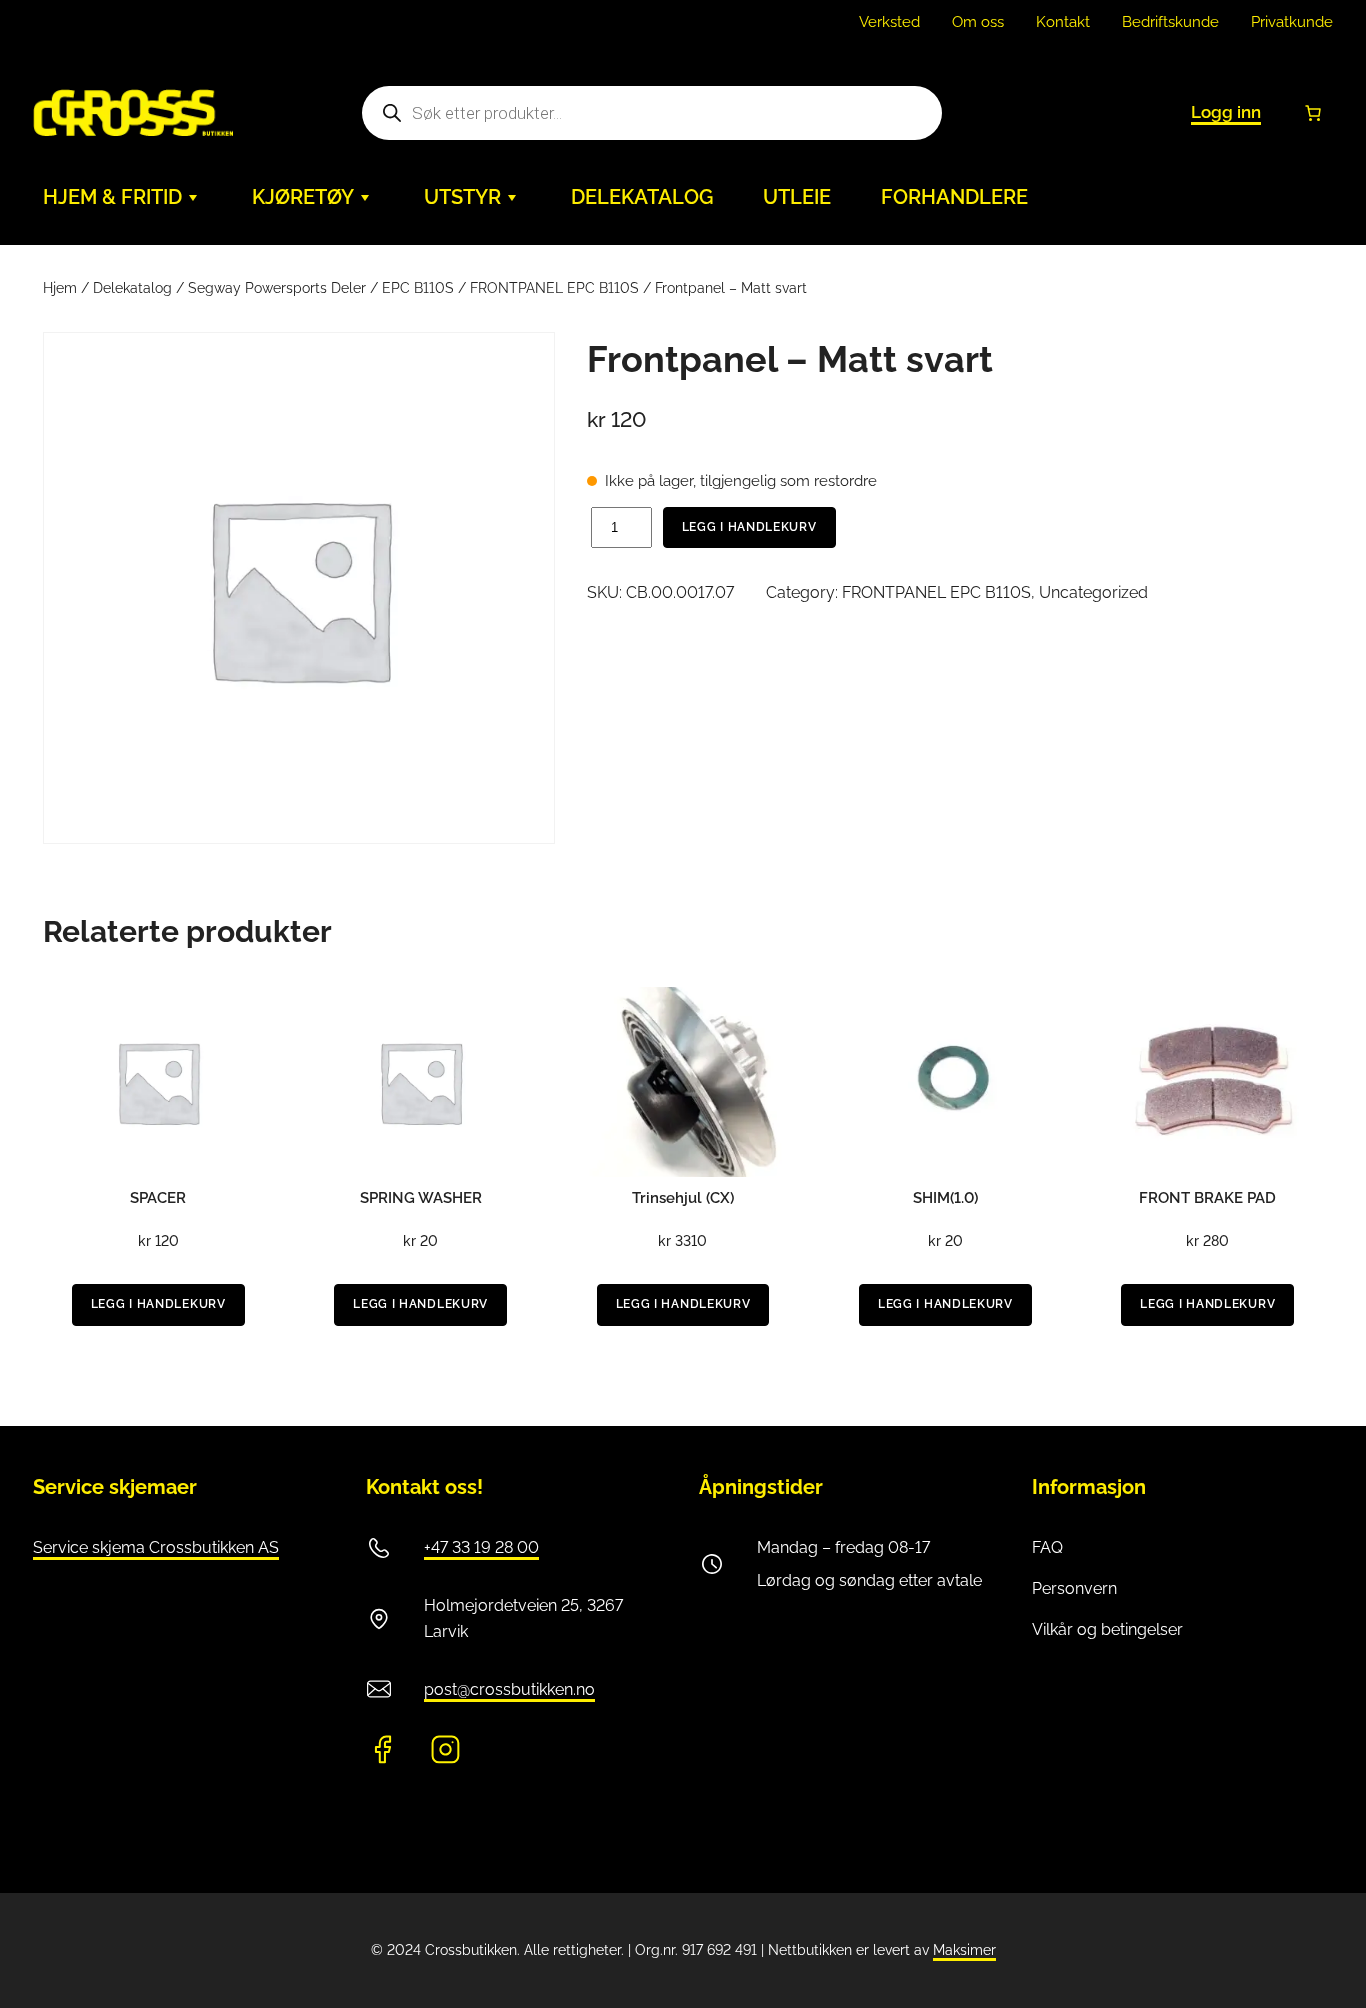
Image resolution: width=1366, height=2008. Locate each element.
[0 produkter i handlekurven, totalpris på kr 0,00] (1313, 113)
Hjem (60, 288)
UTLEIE (797, 197)
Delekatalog (132, 288)
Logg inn (1226, 112)
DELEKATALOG (642, 197)
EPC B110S (418, 288)
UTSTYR (462, 197)
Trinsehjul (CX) (683, 1198)
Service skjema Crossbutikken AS (156, 1547)
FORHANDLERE (954, 197)
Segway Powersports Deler (277, 288)
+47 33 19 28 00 (481, 1547)
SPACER (158, 1198)
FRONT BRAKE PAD (1207, 1198)
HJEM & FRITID (112, 197)
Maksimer (964, 1950)
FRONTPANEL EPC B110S (554, 288)
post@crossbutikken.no (509, 1689)
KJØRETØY (303, 197)
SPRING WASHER (421, 1198)
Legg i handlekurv (749, 527)
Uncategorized (1093, 592)
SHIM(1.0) (945, 1198)
